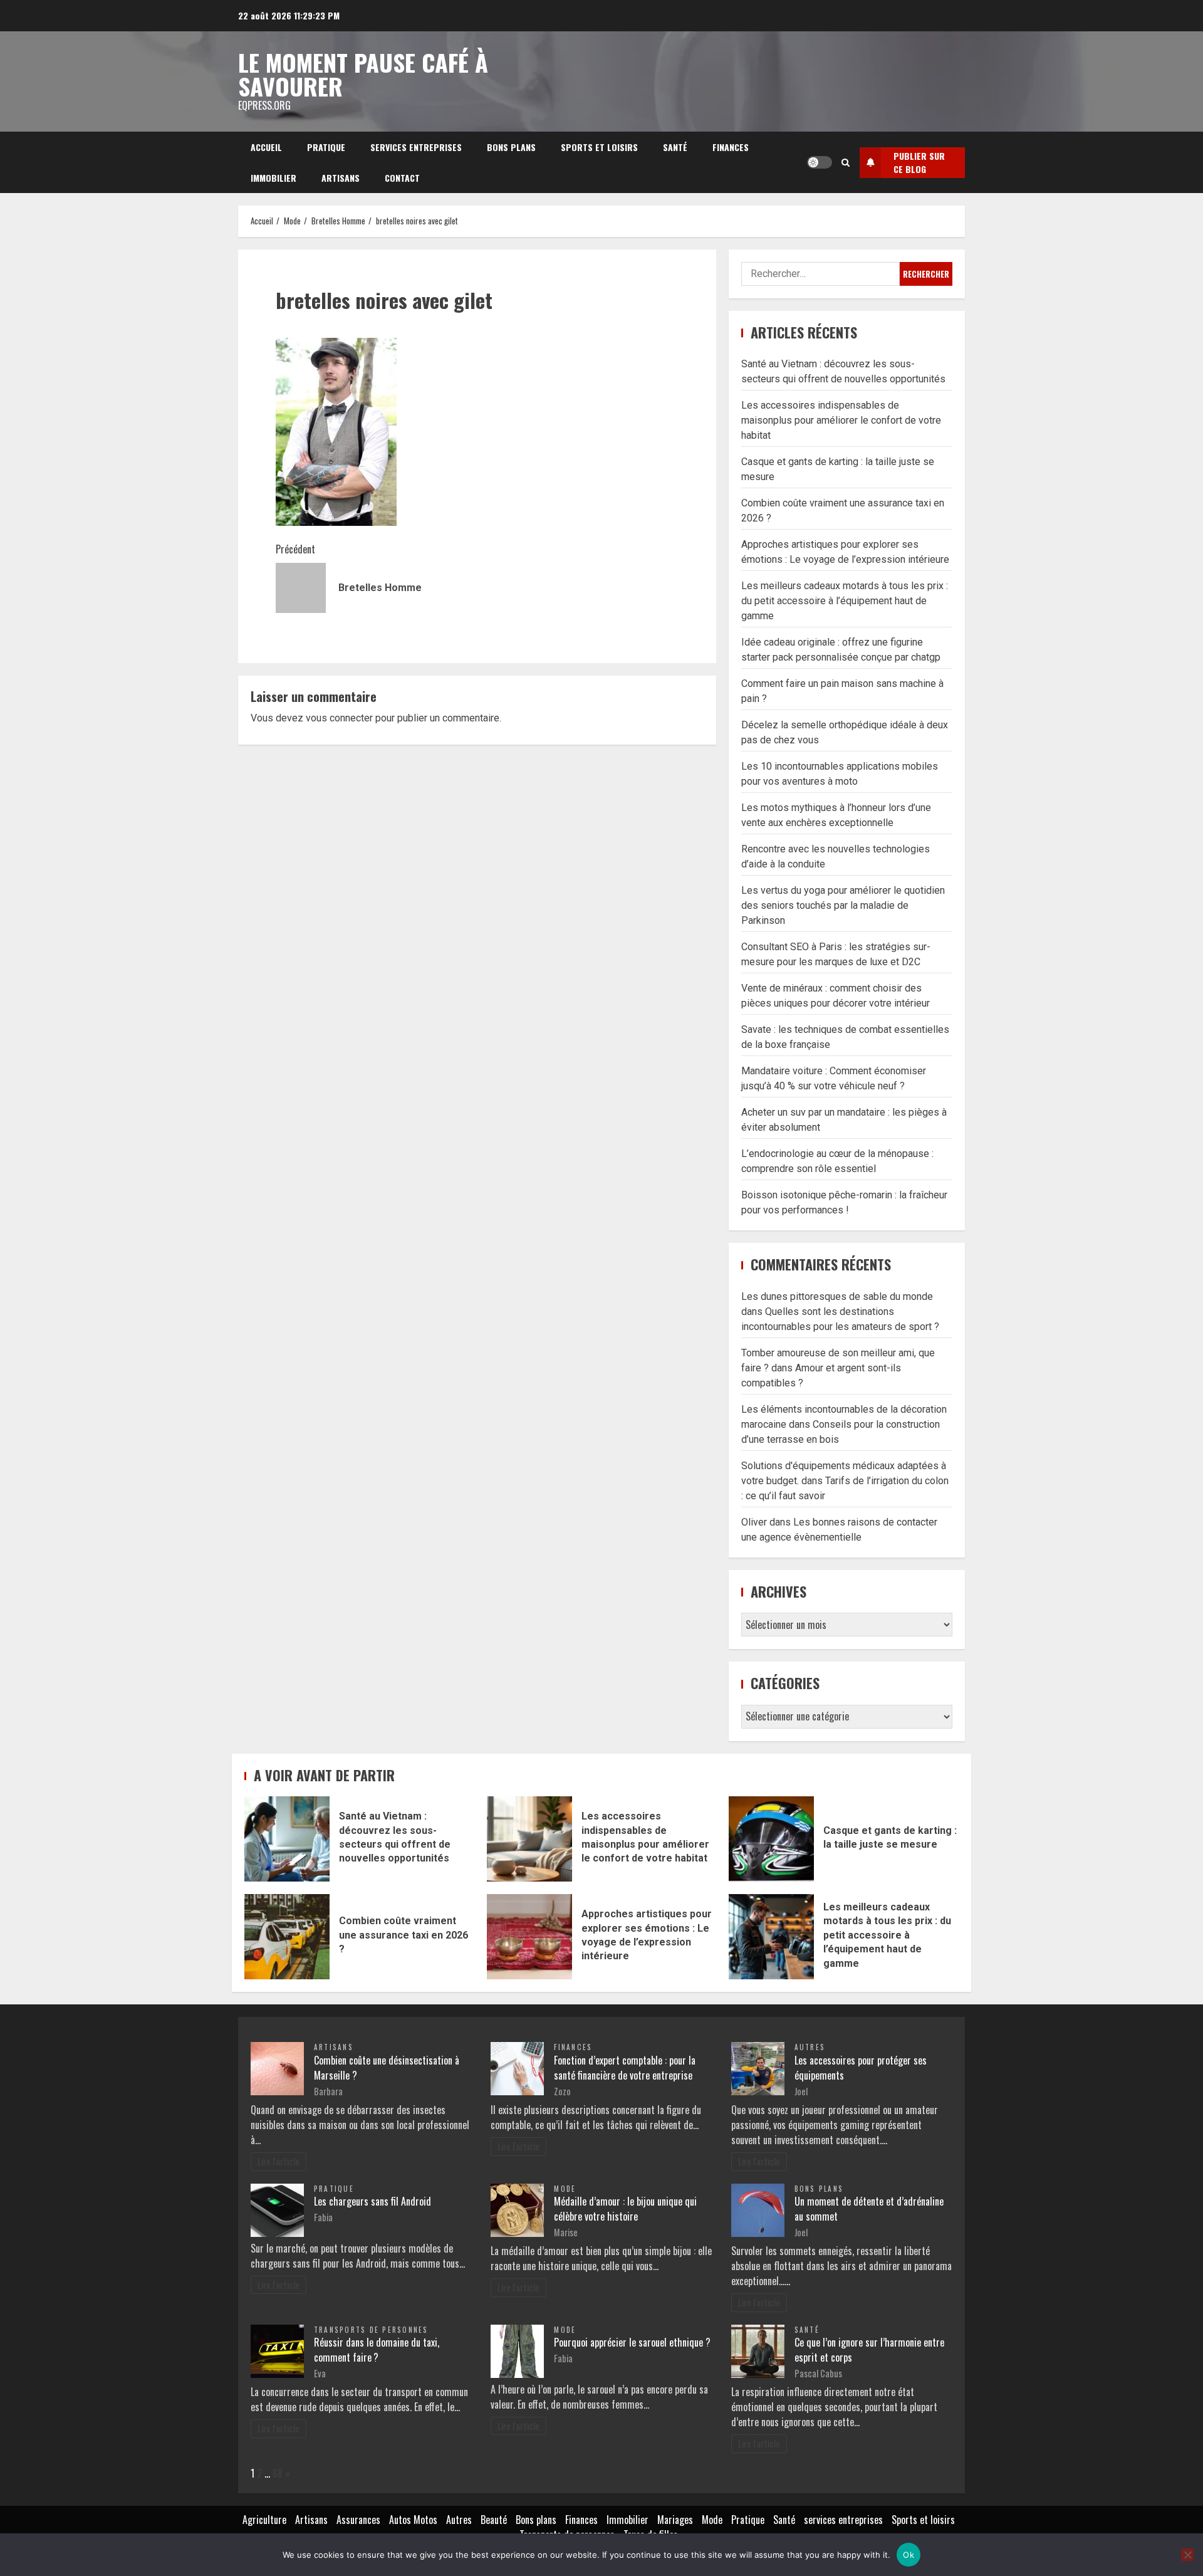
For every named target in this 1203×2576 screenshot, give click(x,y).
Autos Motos (413, 2520)
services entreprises (416, 147)
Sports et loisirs (599, 147)
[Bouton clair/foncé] (820, 162)
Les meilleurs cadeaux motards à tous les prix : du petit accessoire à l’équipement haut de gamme (845, 601)
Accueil (266, 147)
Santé (675, 147)
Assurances (358, 2520)
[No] (1187, 2555)
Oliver (754, 1522)
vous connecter (339, 718)
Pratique (326, 147)
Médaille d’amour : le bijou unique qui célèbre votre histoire (625, 2209)
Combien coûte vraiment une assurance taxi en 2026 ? (287, 1937)
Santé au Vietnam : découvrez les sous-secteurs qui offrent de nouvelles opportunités (287, 1839)
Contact (402, 178)
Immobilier (273, 178)
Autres (810, 2047)
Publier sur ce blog (919, 162)
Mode (565, 2189)
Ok (909, 2555)
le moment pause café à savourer (363, 74)
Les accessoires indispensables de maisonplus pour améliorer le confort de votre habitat (841, 420)
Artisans (341, 178)
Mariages (675, 2520)
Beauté (494, 2520)
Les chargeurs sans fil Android (372, 2201)
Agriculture (264, 2520)
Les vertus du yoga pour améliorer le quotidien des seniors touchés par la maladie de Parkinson (843, 905)
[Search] (846, 162)
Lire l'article (279, 2161)
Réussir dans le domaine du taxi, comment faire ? (377, 2350)
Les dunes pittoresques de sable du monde (837, 1296)
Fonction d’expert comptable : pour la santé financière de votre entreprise (625, 2068)
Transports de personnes (371, 2330)
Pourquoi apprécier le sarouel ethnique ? (632, 2342)
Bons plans (511, 147)
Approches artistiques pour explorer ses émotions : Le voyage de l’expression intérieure (529, 1937)
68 (278, 2473)
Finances (731, 147)
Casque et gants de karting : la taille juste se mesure (771, 1839)
